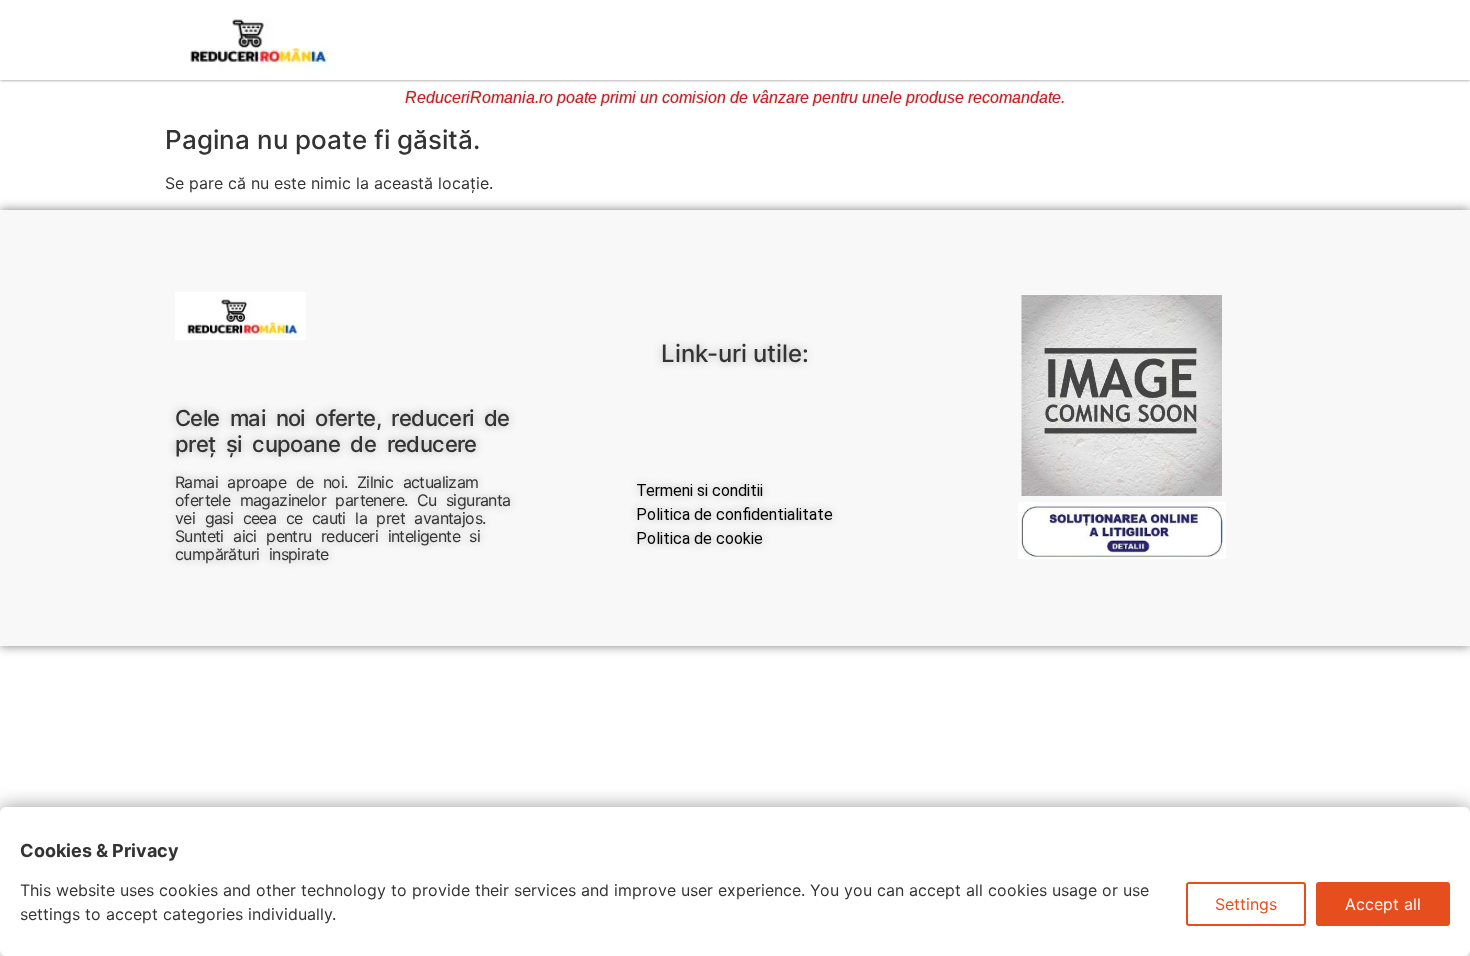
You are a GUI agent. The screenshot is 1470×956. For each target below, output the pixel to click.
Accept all (1383, 904)
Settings (1246, 904)
